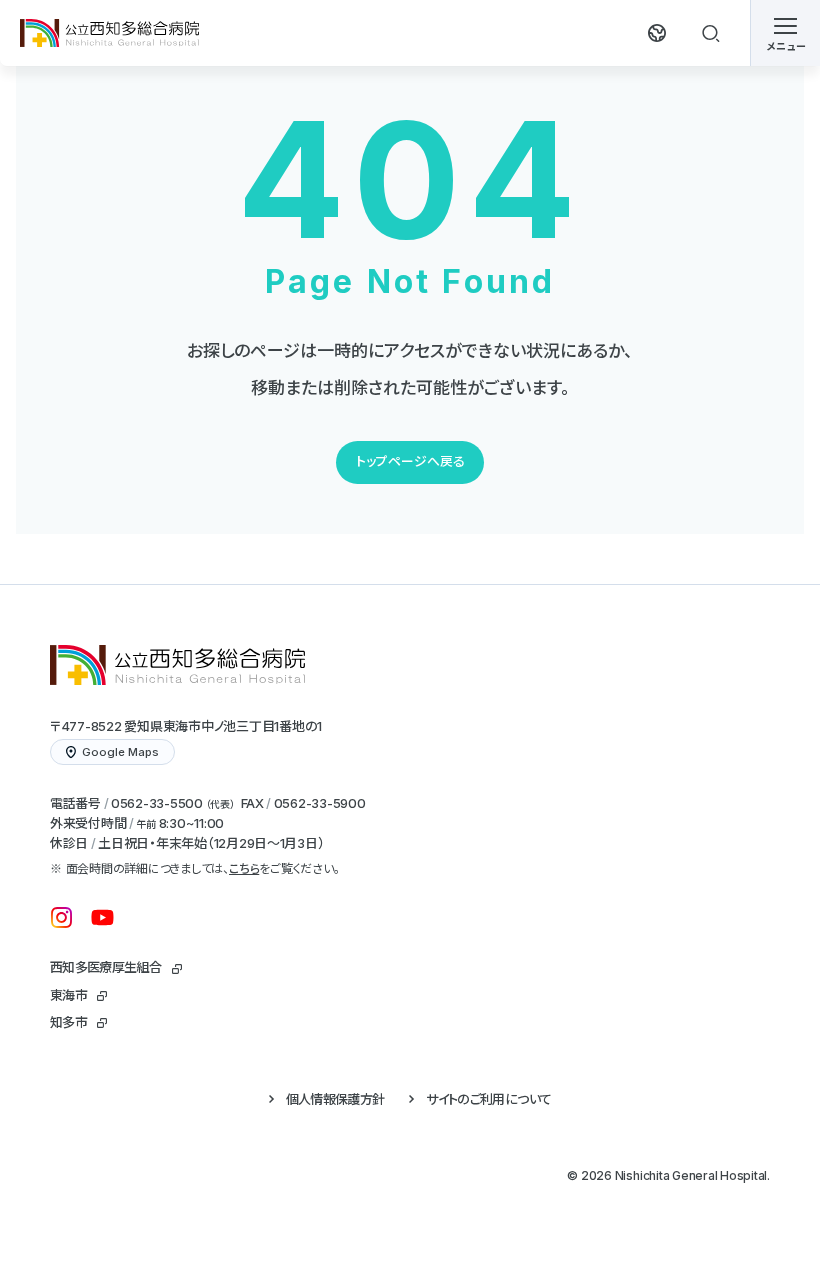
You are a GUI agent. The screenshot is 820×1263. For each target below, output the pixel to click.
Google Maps (120, 752)
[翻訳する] (657, 33)
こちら (244, 868)
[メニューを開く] (785, 33)
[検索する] (711, 33)
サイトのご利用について (488, 1099)
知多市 (68, 1022)
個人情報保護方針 (335, 1099)
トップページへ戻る (410, 461)
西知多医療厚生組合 (105, 967)
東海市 (68, 995)
